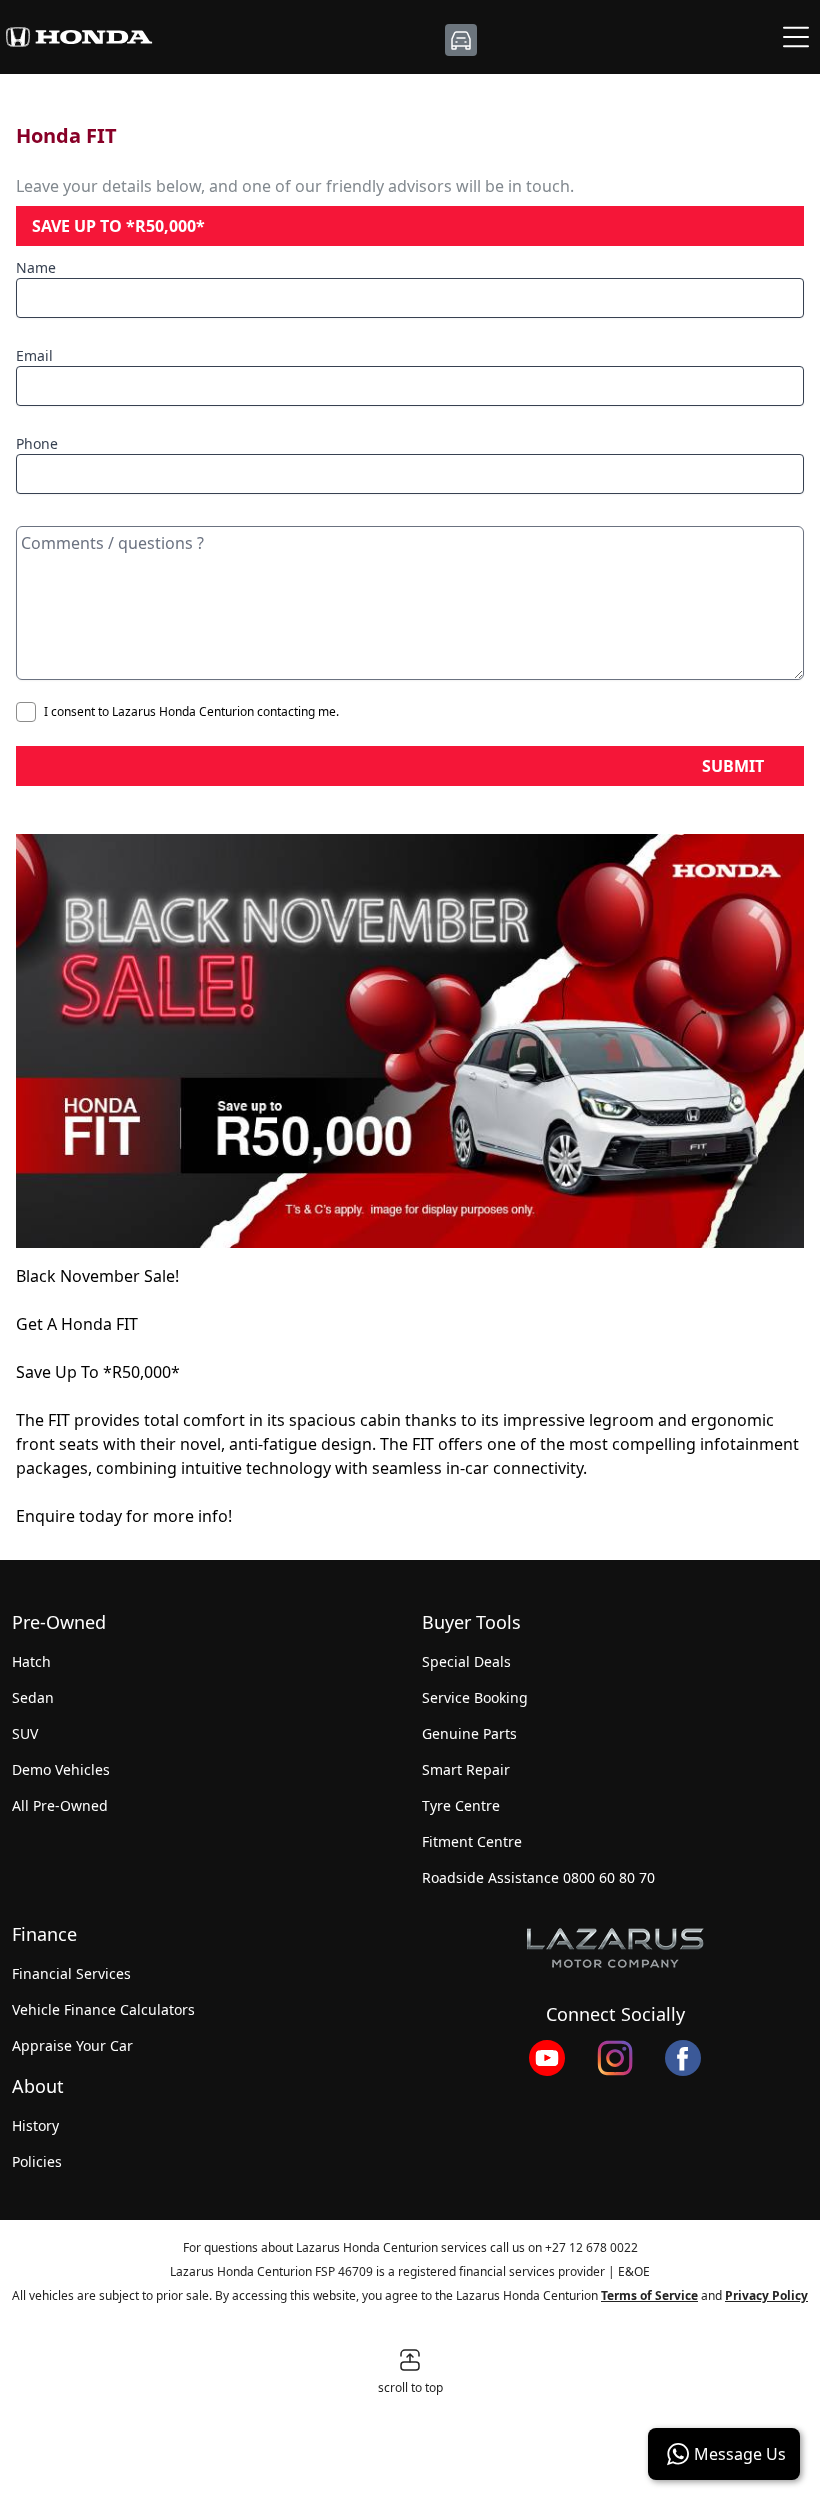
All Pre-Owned (60, 1805)
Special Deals (466, 1661)
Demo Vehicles (61, 1769)
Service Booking (475, 1697)
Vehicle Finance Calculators (103, 2009)
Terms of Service (649, 2295)
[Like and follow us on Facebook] (683, 2058)
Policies (37, 2161)
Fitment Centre (472, 1841)
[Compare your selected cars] (461, 40)
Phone (37, 443)
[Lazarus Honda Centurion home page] (79, 37)
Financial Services (71, 1973)
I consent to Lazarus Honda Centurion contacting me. (191, 712)
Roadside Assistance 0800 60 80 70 (538, 1877)
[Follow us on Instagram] (615, 2058)
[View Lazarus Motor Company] (615, 1948)
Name (36, 267)
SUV (25, 1733)
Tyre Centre (461, 1805)
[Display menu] (796, 37)
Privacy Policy (766, 2295)
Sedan (33, 1697)
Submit (733, 766)
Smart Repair (466, 1769)
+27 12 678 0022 (591, 2247)
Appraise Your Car (72, 2045)
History (35, 2125)
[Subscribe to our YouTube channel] (547, 2058)
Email (34, 355)
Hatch (31, 1661)
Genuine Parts (469, 1733)
